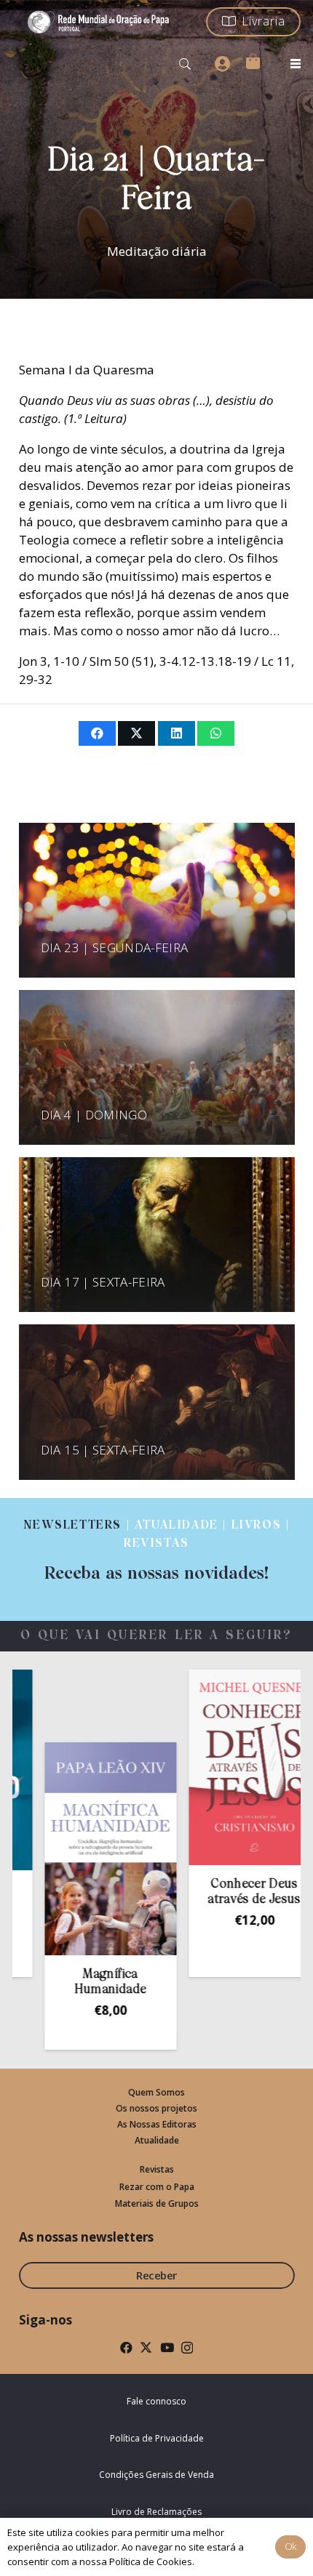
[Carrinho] (253, 61)
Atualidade (157, 2140)
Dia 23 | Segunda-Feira (114, 947)
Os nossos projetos (156, 2108)
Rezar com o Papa (157, 2187)
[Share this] (97, 733)
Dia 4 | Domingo (94, 1115)
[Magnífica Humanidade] (76, 1849)
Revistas (157, 2169)
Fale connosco (156, 2401)
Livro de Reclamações (156, 2512)
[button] (185, 64)
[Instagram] (187, 2348)
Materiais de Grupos (157, 2203)
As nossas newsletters (86, 2237)
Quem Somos (156, 2092)
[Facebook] (126, 2347)
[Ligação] (156, 1550)
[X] (146, 2347)
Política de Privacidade (157, 2438)
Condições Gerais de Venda (156, 2475)
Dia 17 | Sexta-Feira (103, 1282)
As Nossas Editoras (157, 2124)
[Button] (222, 64)
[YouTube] (167, 2347)
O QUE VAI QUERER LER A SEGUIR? (157, 1636)
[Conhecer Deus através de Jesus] (220, 1767)
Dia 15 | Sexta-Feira (103, 1450)
